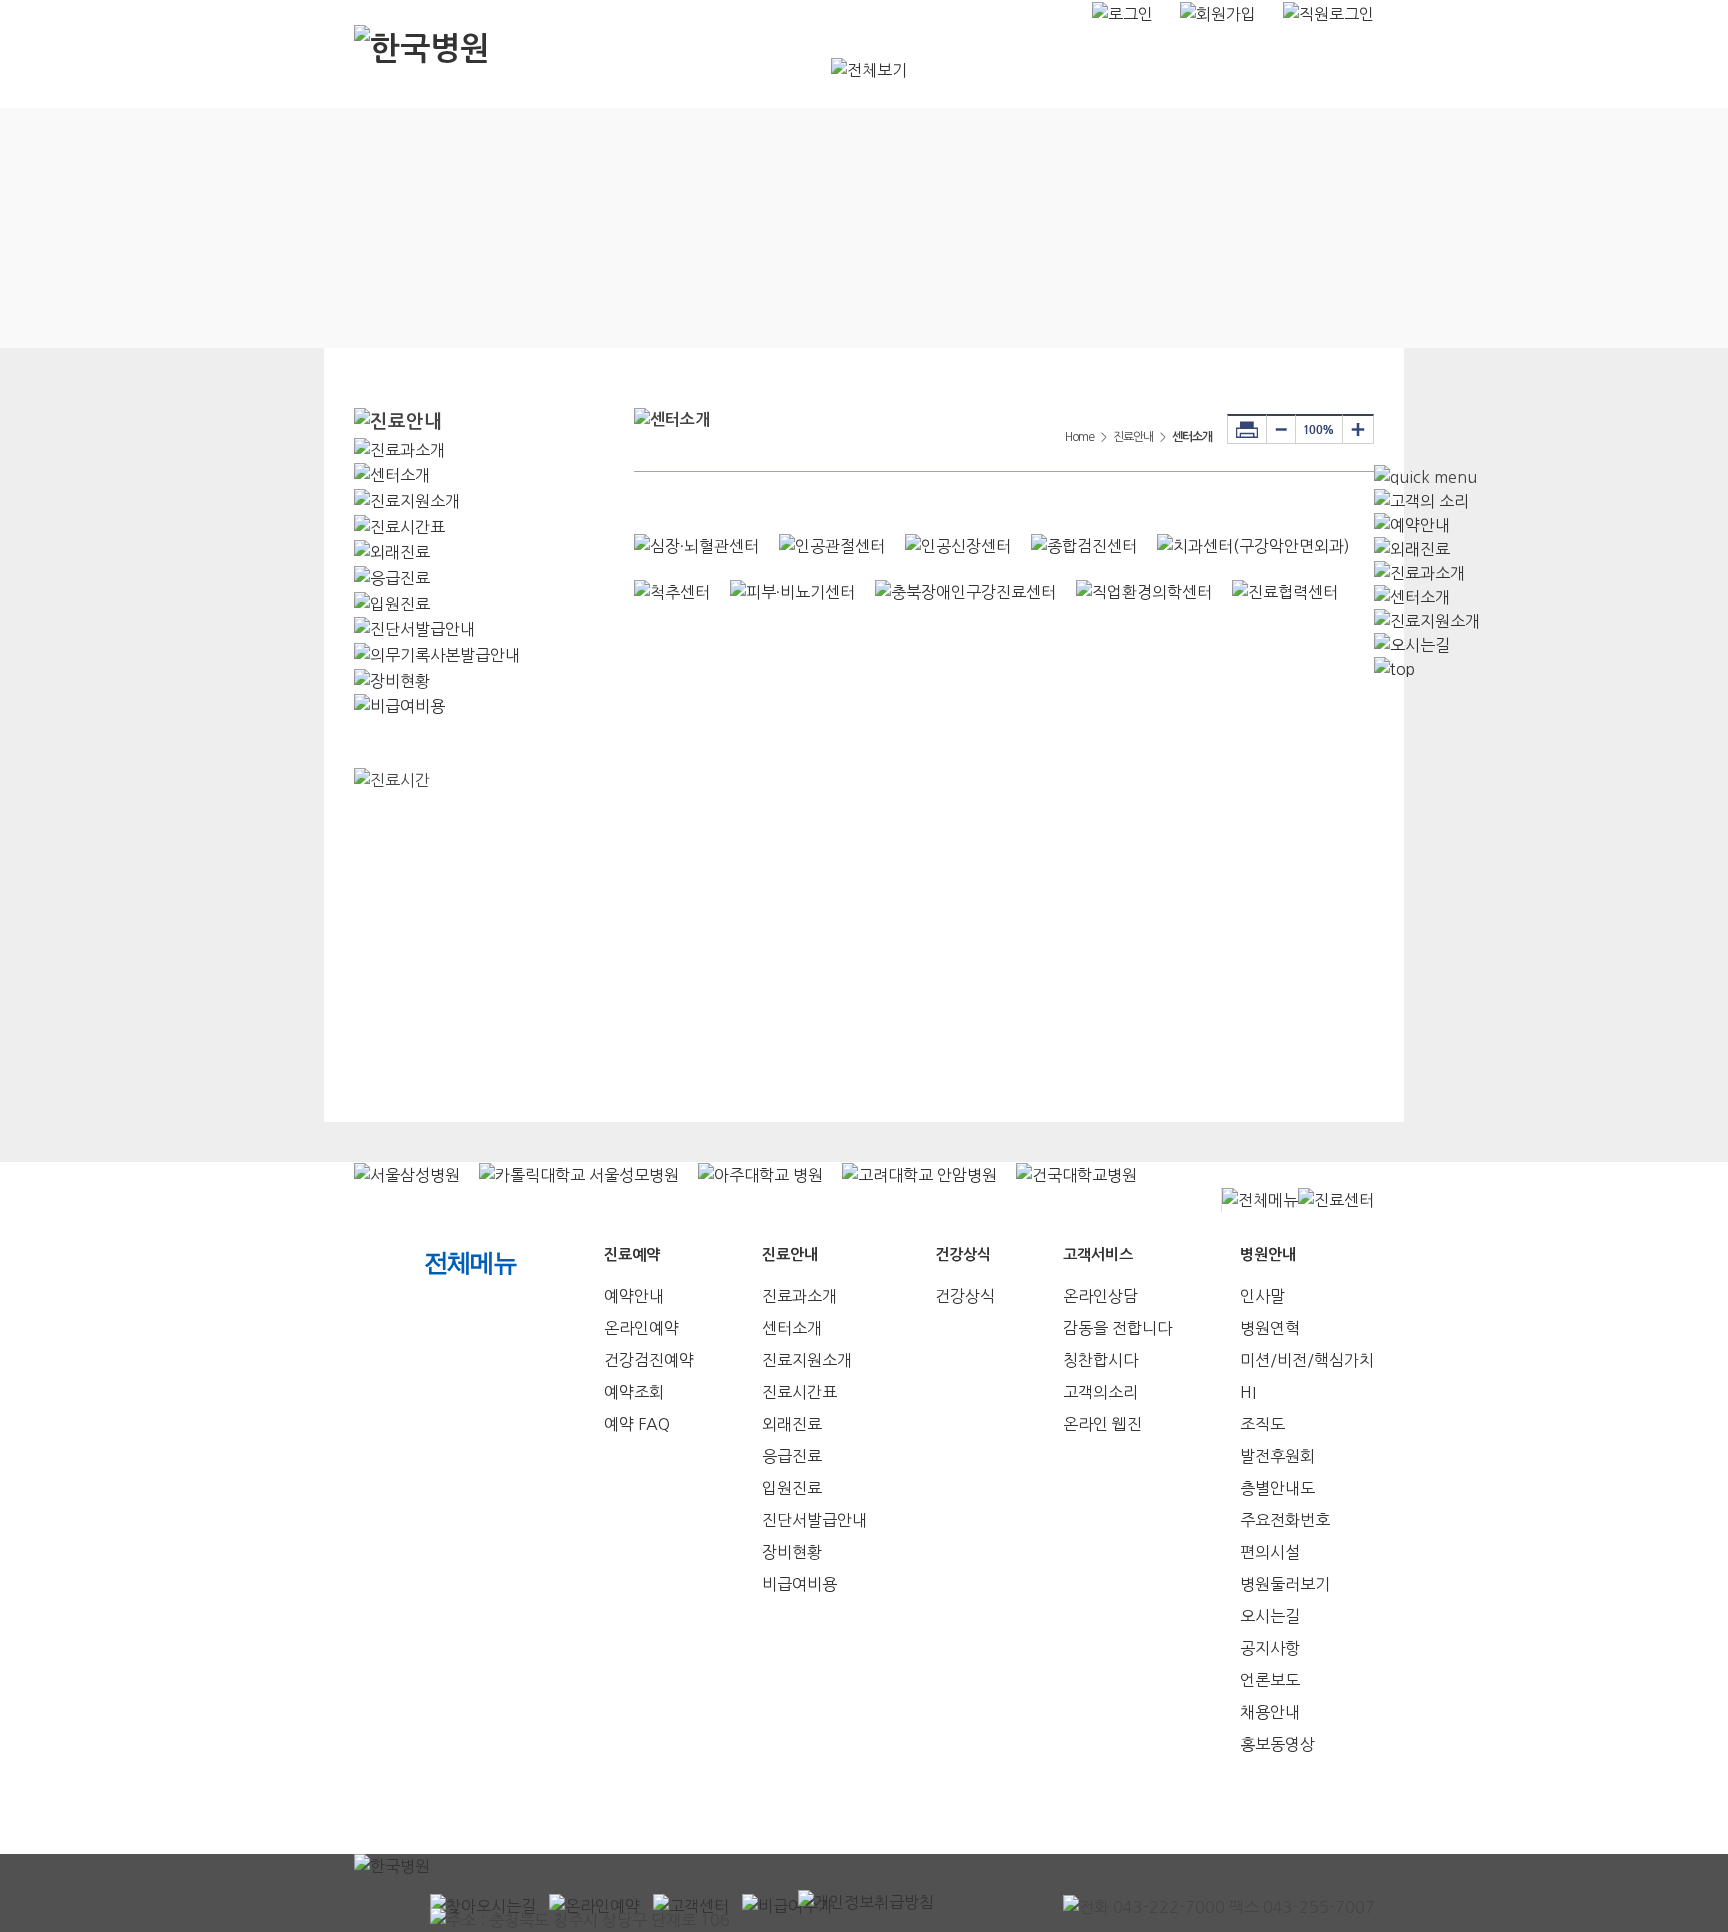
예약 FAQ (637, 1424)
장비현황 (792, 1552)
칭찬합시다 (1100, 1360)
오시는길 (1270, 1616)
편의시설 (1270, 1552)
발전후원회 (1277, 1456)
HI (1248, 1392)
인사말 (1262, 1296)
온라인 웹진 (1102, 1424)
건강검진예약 (649, 1360)
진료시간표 (799, 1392)
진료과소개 (799, 1296)
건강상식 (965, 1296)
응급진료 (792, 1456)
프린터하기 (1247, 429)
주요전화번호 (1285, 1520)
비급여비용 (799, 1584)
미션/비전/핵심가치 (1307, 1360)
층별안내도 (1277, 1488)
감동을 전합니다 (1117, 1328)
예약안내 (634, 1296)
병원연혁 (1270, 1328)
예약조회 (634, 1392)
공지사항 (1270, 1648)
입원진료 (792, 1488)
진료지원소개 (807, 1360)
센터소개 (792, 1328)
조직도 (1262, 1424)
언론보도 (1270, 1680)
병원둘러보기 (1285, 1584)
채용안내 (1270, 1712)
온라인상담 (1100, 1296)
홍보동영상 (1277, 1744)
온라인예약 (641, 1328)
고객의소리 (1100, 1392)
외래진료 (792, 1424)
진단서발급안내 (814, 1520)
